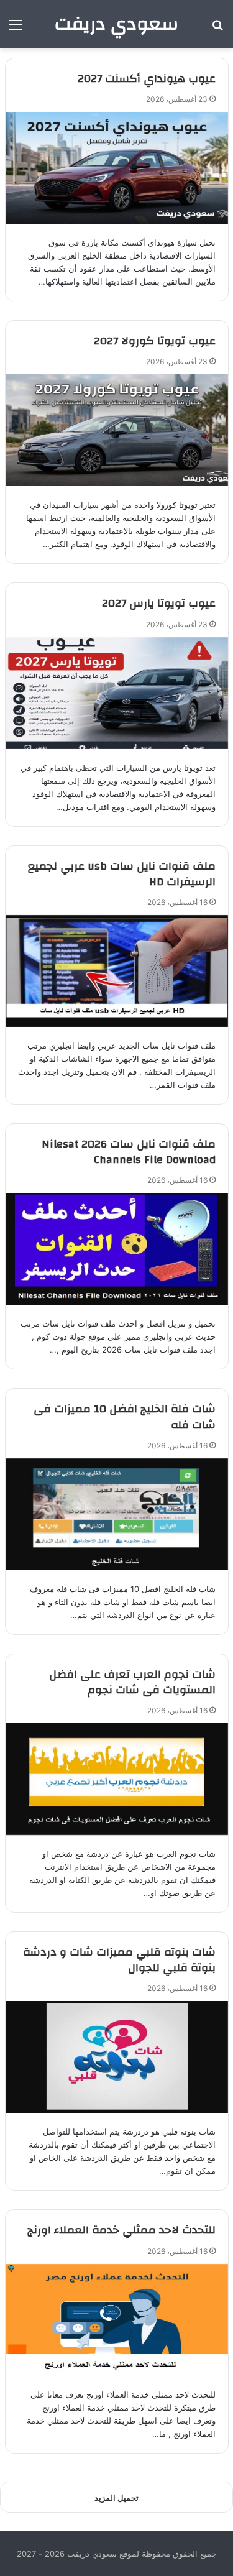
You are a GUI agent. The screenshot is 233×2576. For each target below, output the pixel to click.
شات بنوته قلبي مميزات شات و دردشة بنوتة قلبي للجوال (119, 1960)
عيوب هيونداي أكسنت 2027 (147, 79)
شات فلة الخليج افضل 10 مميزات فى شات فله (125, 1417)
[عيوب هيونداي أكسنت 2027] (117, 168)
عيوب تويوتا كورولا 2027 (155, 341)
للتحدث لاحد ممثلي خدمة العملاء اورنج (121, 2230)
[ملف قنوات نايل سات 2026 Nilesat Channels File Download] (117, 1249)
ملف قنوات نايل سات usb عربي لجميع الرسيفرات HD (122, 874)
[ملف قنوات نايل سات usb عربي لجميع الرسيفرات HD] (117, 971)
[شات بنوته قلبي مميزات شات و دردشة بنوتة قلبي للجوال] (117, 2057)
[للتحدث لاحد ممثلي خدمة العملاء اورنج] (117, 2320)
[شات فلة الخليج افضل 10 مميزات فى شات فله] (117, 1514)
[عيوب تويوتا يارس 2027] (117, 693)
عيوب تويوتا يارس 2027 (159, 603)
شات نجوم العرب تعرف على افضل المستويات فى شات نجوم (132, 1682)
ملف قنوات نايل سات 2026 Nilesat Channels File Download (129, 1152)
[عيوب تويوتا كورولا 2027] (117, 430)
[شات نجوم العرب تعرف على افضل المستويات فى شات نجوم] (117, 1779)
